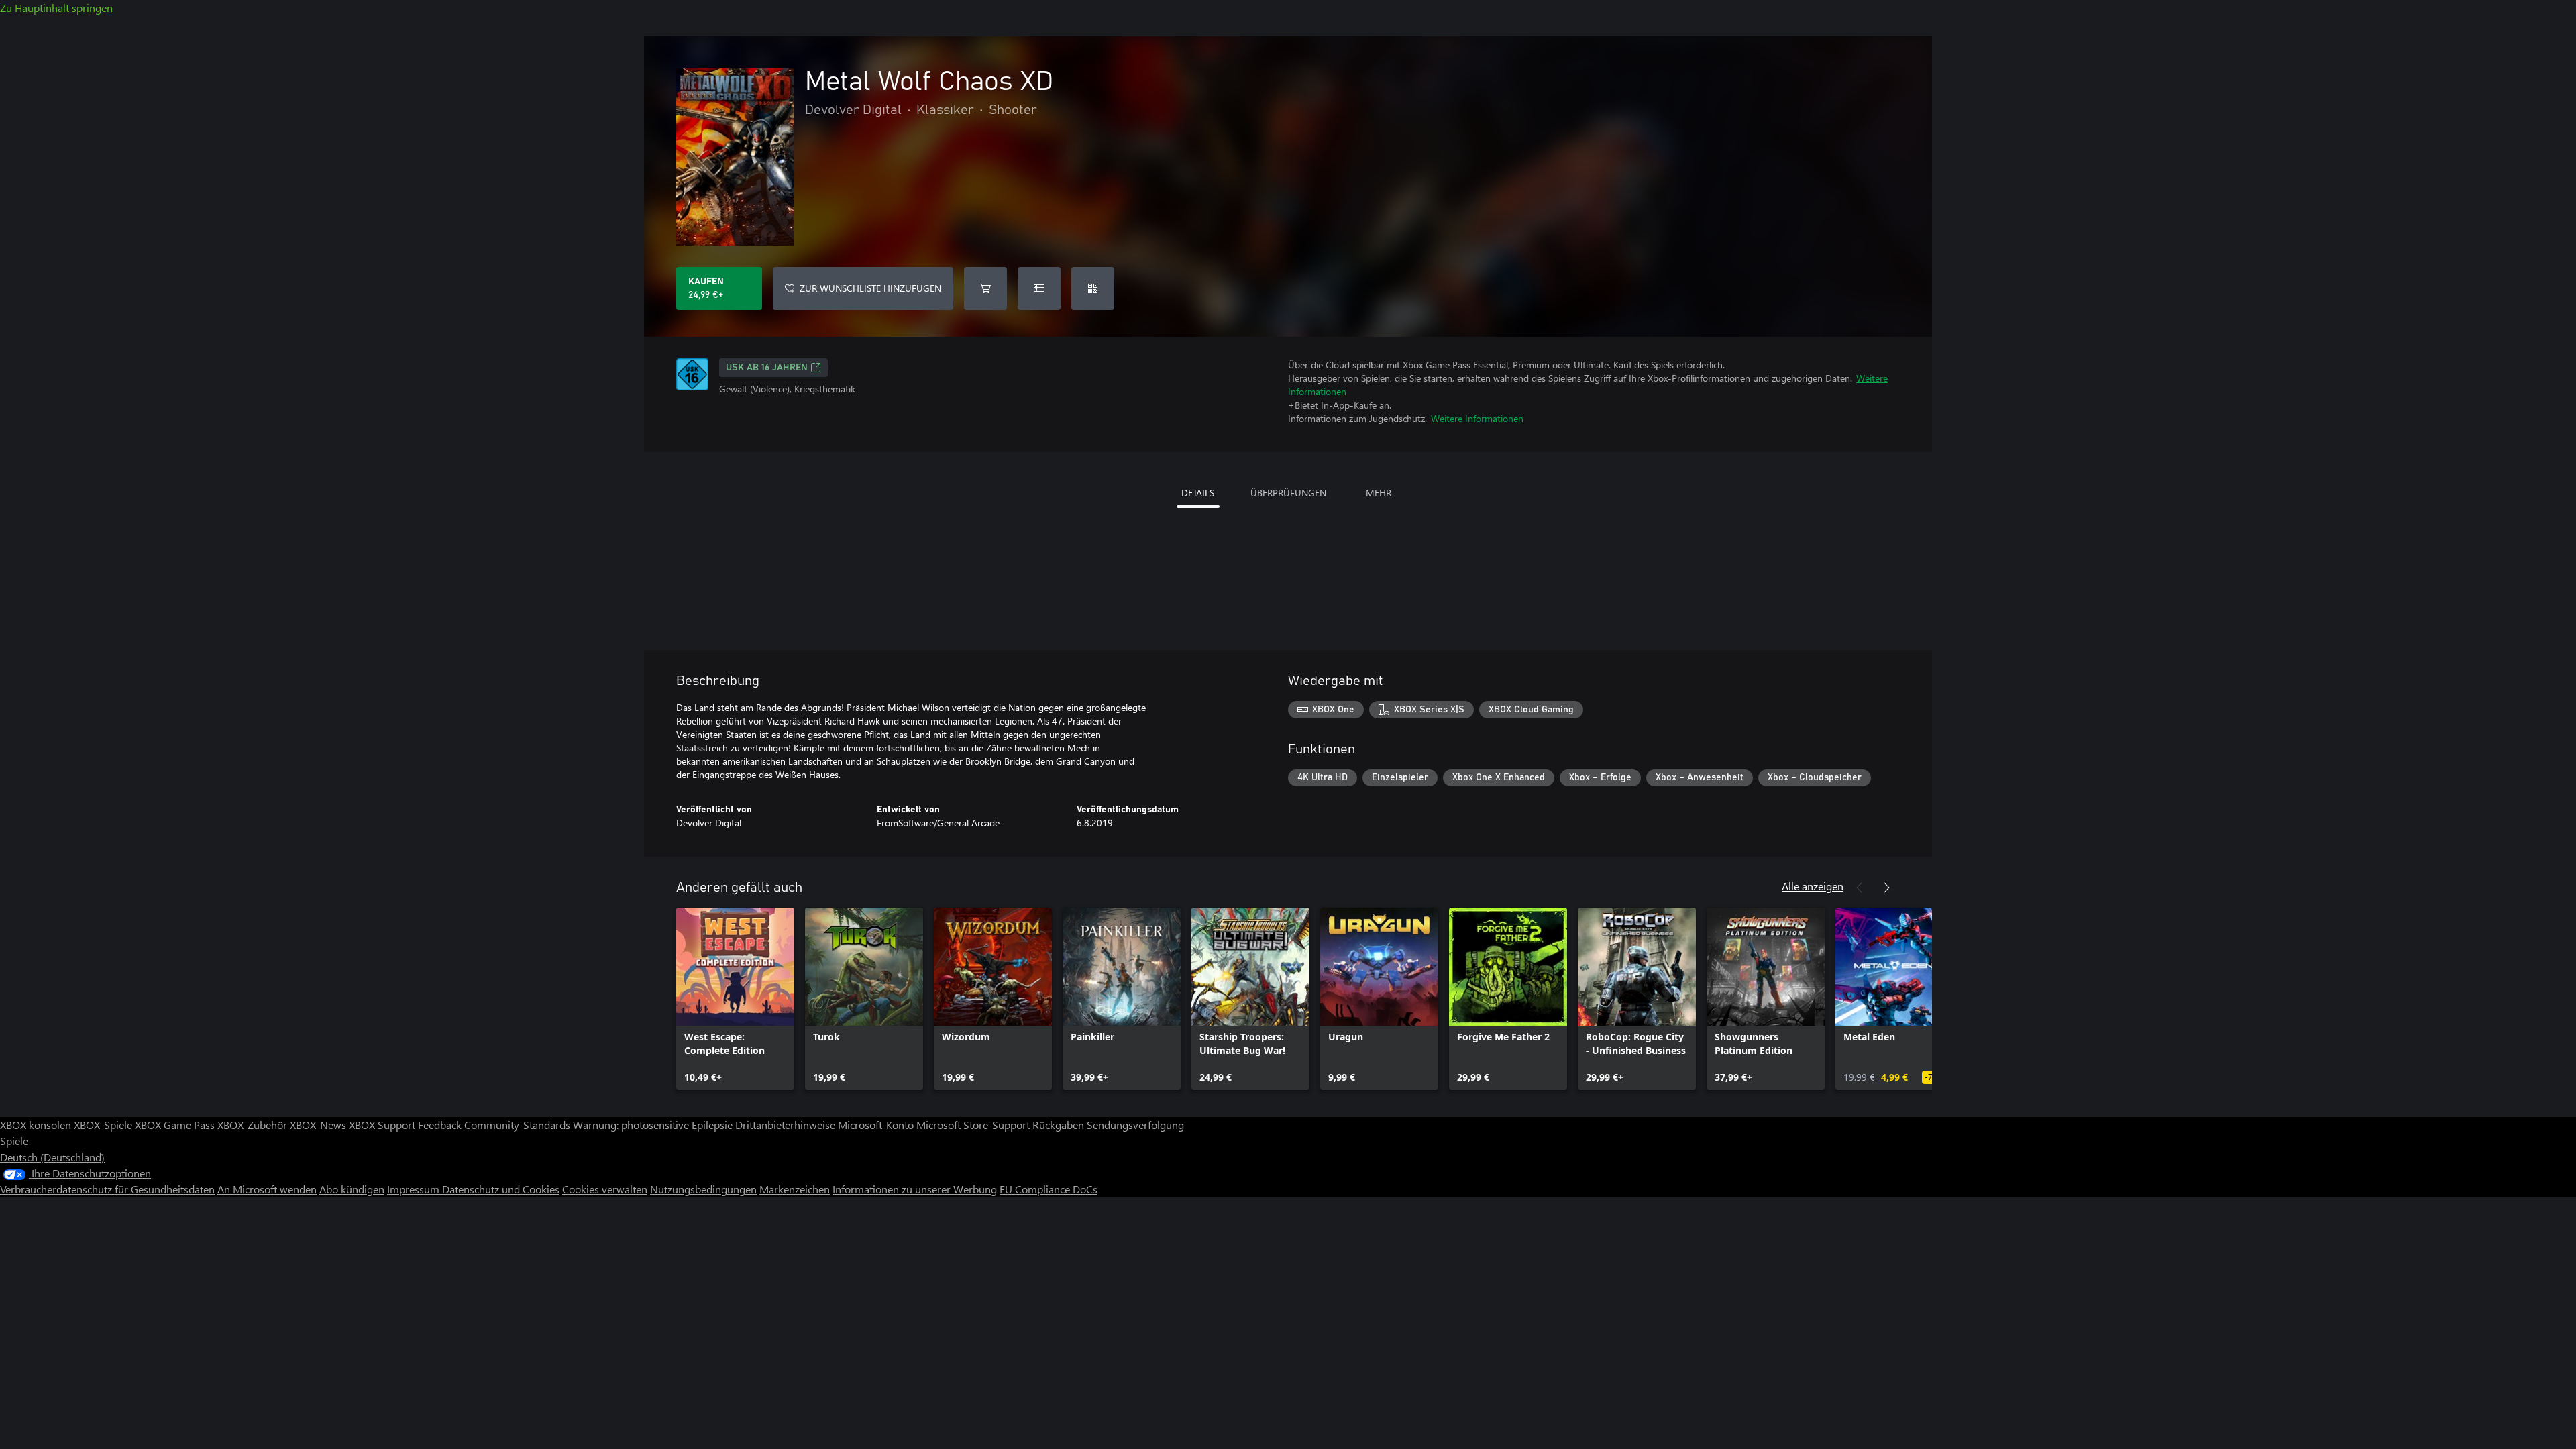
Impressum (415, 1189)
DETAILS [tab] (1198, 493)
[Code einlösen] (1093, 288)
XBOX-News (318, 1125)
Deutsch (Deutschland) (52, 1157)
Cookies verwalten (605, 1189)
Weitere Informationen (1477, 418)
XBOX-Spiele (103, 1125)
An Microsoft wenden (267, 1189)
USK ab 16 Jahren (767, 368)
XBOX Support (382, 1125)
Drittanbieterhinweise (785, 1125)
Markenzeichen (795, 1189)
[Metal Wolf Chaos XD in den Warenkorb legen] (985, 288)
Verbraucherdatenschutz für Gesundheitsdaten (107, 1189)
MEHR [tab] (1379, 493)
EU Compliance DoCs (1049, 1189)
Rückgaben (1058, 1125)
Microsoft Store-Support (973, 1125)
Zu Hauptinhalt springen (56, 8)
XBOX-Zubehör (252, 1125)
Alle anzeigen (1813, 886)
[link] (735, 999)
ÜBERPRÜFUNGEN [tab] (1288, 493)
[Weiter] (1886, 888)
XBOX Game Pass (175, 1125)
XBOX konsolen (36, 1125)
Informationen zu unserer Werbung (915, 1189)
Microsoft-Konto (876, 1125)
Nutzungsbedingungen (703, 1189)
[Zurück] (1860, 888)
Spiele (14, 1141)
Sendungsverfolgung (1135, 1125)
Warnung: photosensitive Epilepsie (653, 1125)
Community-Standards (517, 1125)
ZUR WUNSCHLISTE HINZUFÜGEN (870, 288)
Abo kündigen (352, 1189)
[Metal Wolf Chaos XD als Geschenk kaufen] (1039, 288)
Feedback (440, 1125)
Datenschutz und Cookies (501, 1189)
